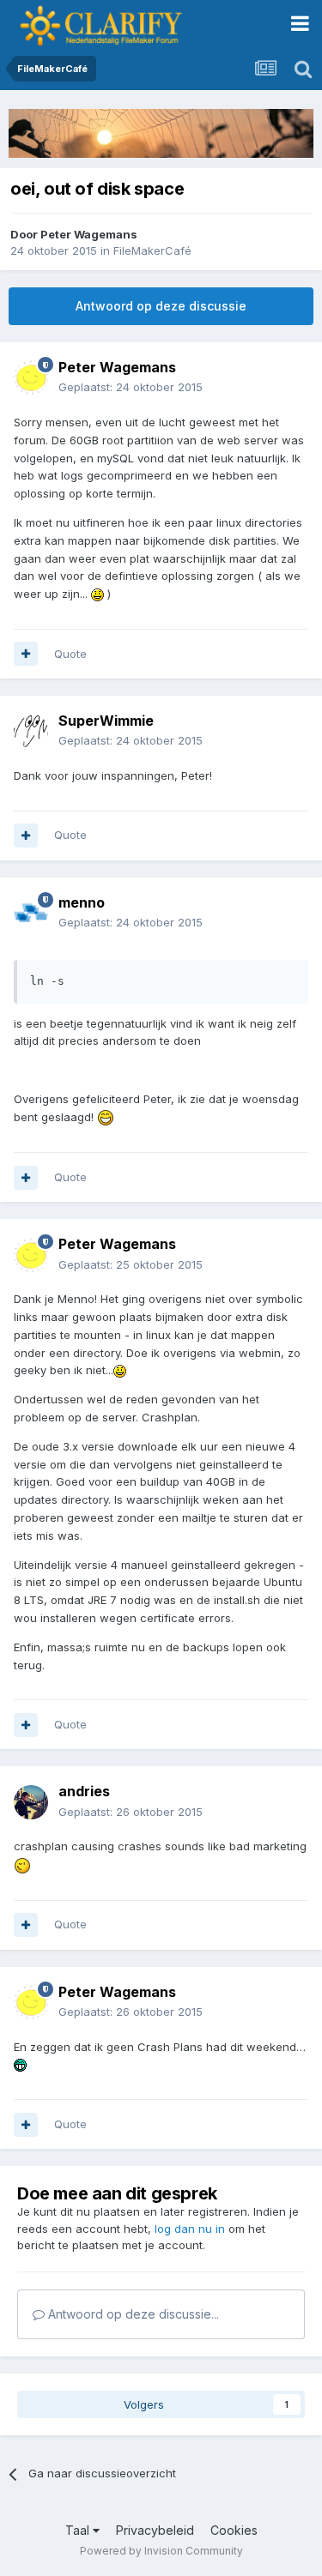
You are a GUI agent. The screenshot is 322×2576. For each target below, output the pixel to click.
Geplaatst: (131, 387)
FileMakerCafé (152, 250)
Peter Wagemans (89, 234)
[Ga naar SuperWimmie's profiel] (31, 731)
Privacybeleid (155, 2530)
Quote (70, 654)
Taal (79, 2530)
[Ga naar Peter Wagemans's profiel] (31, 377)
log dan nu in (190, 2229)
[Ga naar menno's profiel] (31, 913)
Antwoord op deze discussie (161, 306)
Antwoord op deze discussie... (132, 2314)
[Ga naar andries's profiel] (31, 1802)
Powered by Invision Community (161, 2551)
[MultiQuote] (26, 654)
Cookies (234, 2530)
